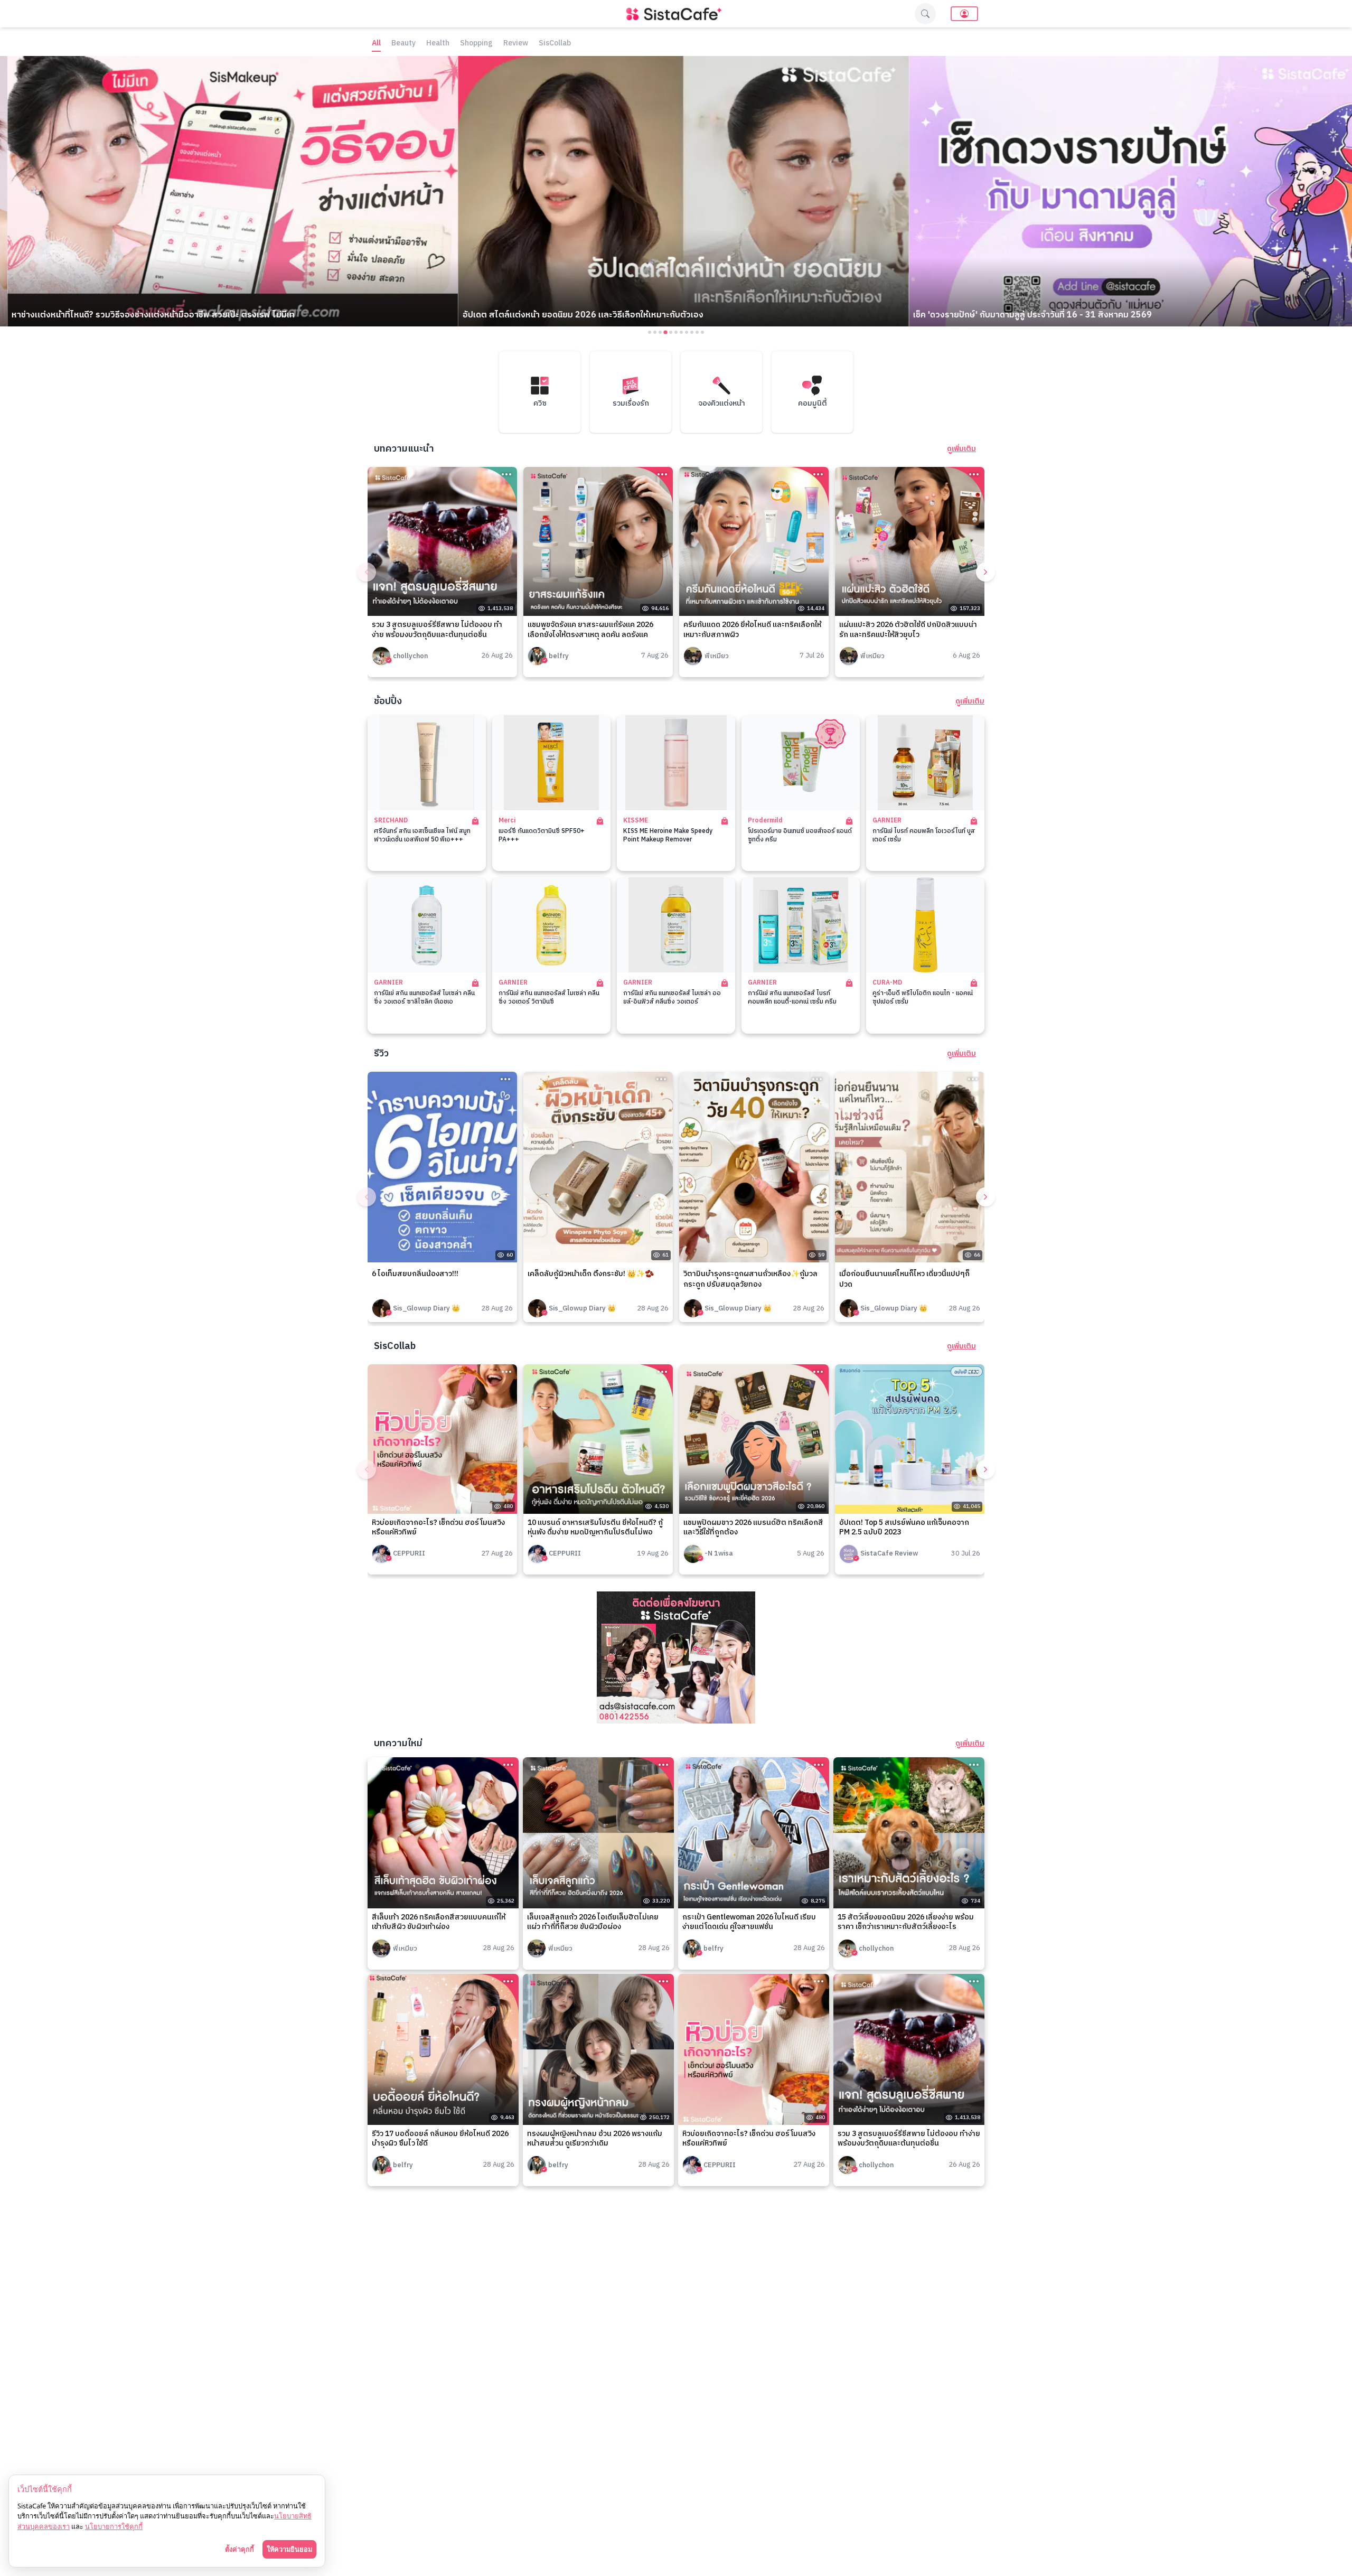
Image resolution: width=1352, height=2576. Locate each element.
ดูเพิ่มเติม (961, 449)
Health (438, 44)
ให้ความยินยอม (289, 2549)
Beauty (403, 44)
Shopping (476, 44)
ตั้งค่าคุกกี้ (240, 2549)
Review (516, 44)
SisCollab (555, 44)
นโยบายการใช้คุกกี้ (114, 2526)
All (376, 44)
